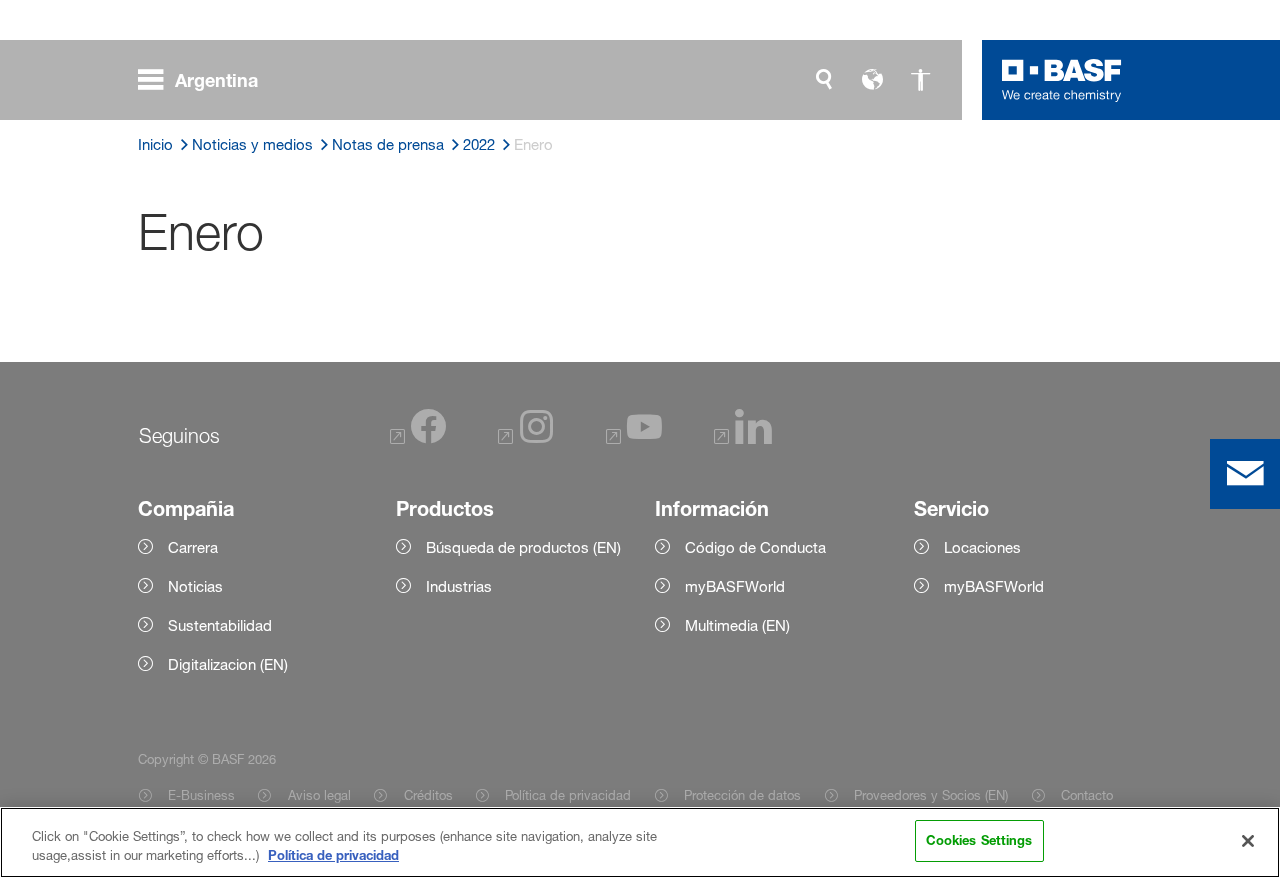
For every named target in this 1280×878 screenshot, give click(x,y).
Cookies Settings (979, 840)
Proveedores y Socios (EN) (931, 795)
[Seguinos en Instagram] (526, 438)
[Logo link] (1062, 80)
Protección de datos (742, 795)
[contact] (1245, 474)
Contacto (1087, 795)
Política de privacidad (568, 795)
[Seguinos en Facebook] (418, 438)
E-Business (201, 795)
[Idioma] (872, 80)
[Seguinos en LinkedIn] (743, 438)
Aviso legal (319, 795)
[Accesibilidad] (920, 80)
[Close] (1248, 841)
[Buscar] (824, 80)
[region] (640, 842)
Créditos (428, 795)
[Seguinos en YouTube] (634, 438)
